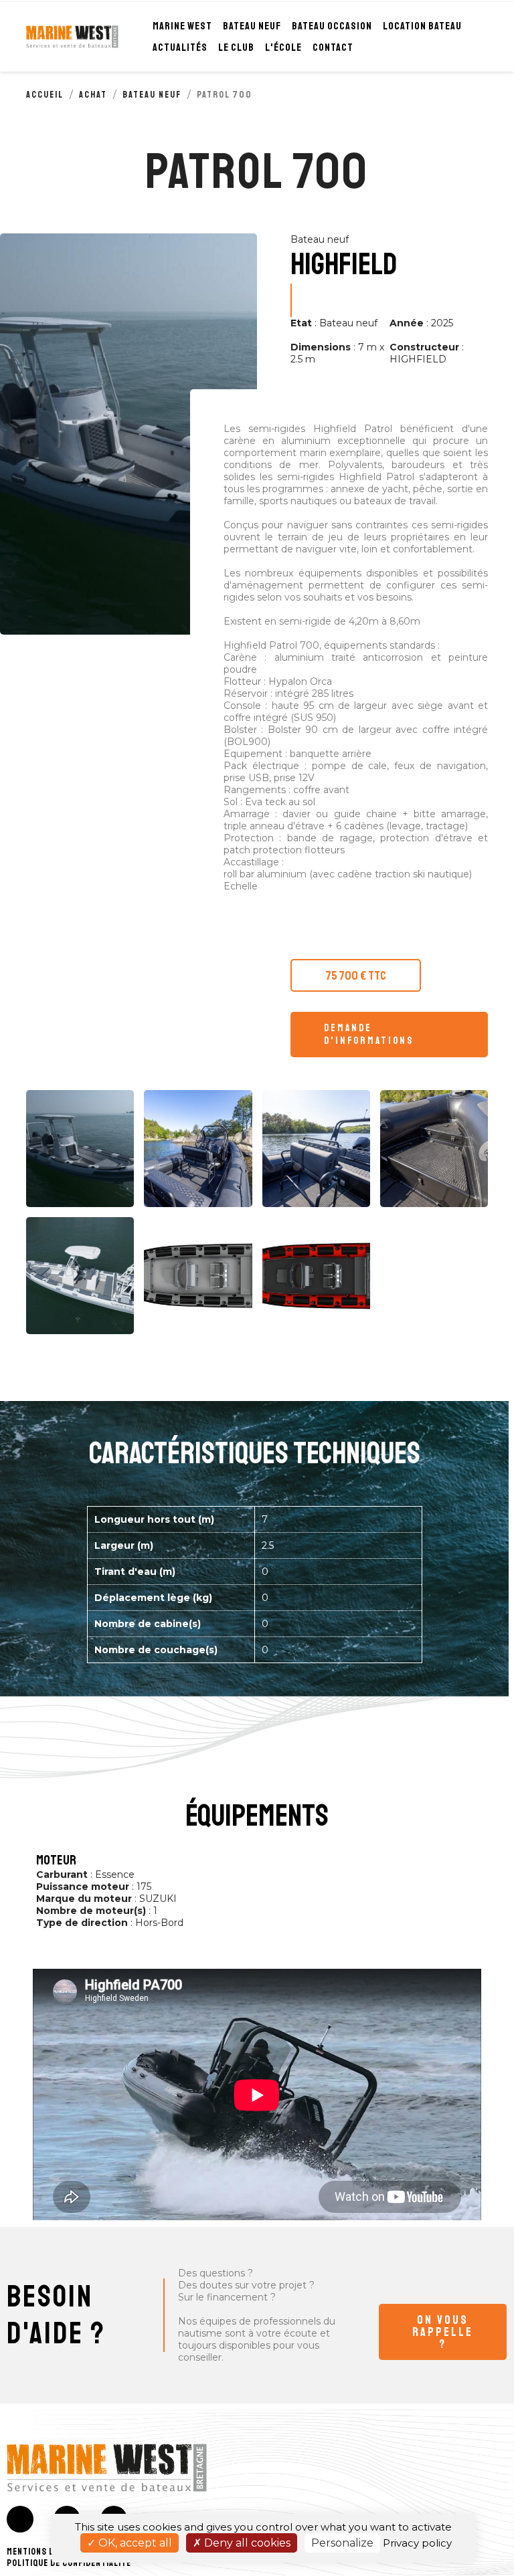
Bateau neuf (252, 26)
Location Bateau (422, 26)
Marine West (182, 26)
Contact (333, 47)
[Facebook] (20, 2519)
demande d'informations (369, 1035)
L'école (283, 47)
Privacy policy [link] (417, 2543)
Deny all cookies (246, 2543)
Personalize (342, 2543)
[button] (443, 2332)
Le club (236, 47)
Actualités (180, 47)
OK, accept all (134, 2543)
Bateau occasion (332, 26)
